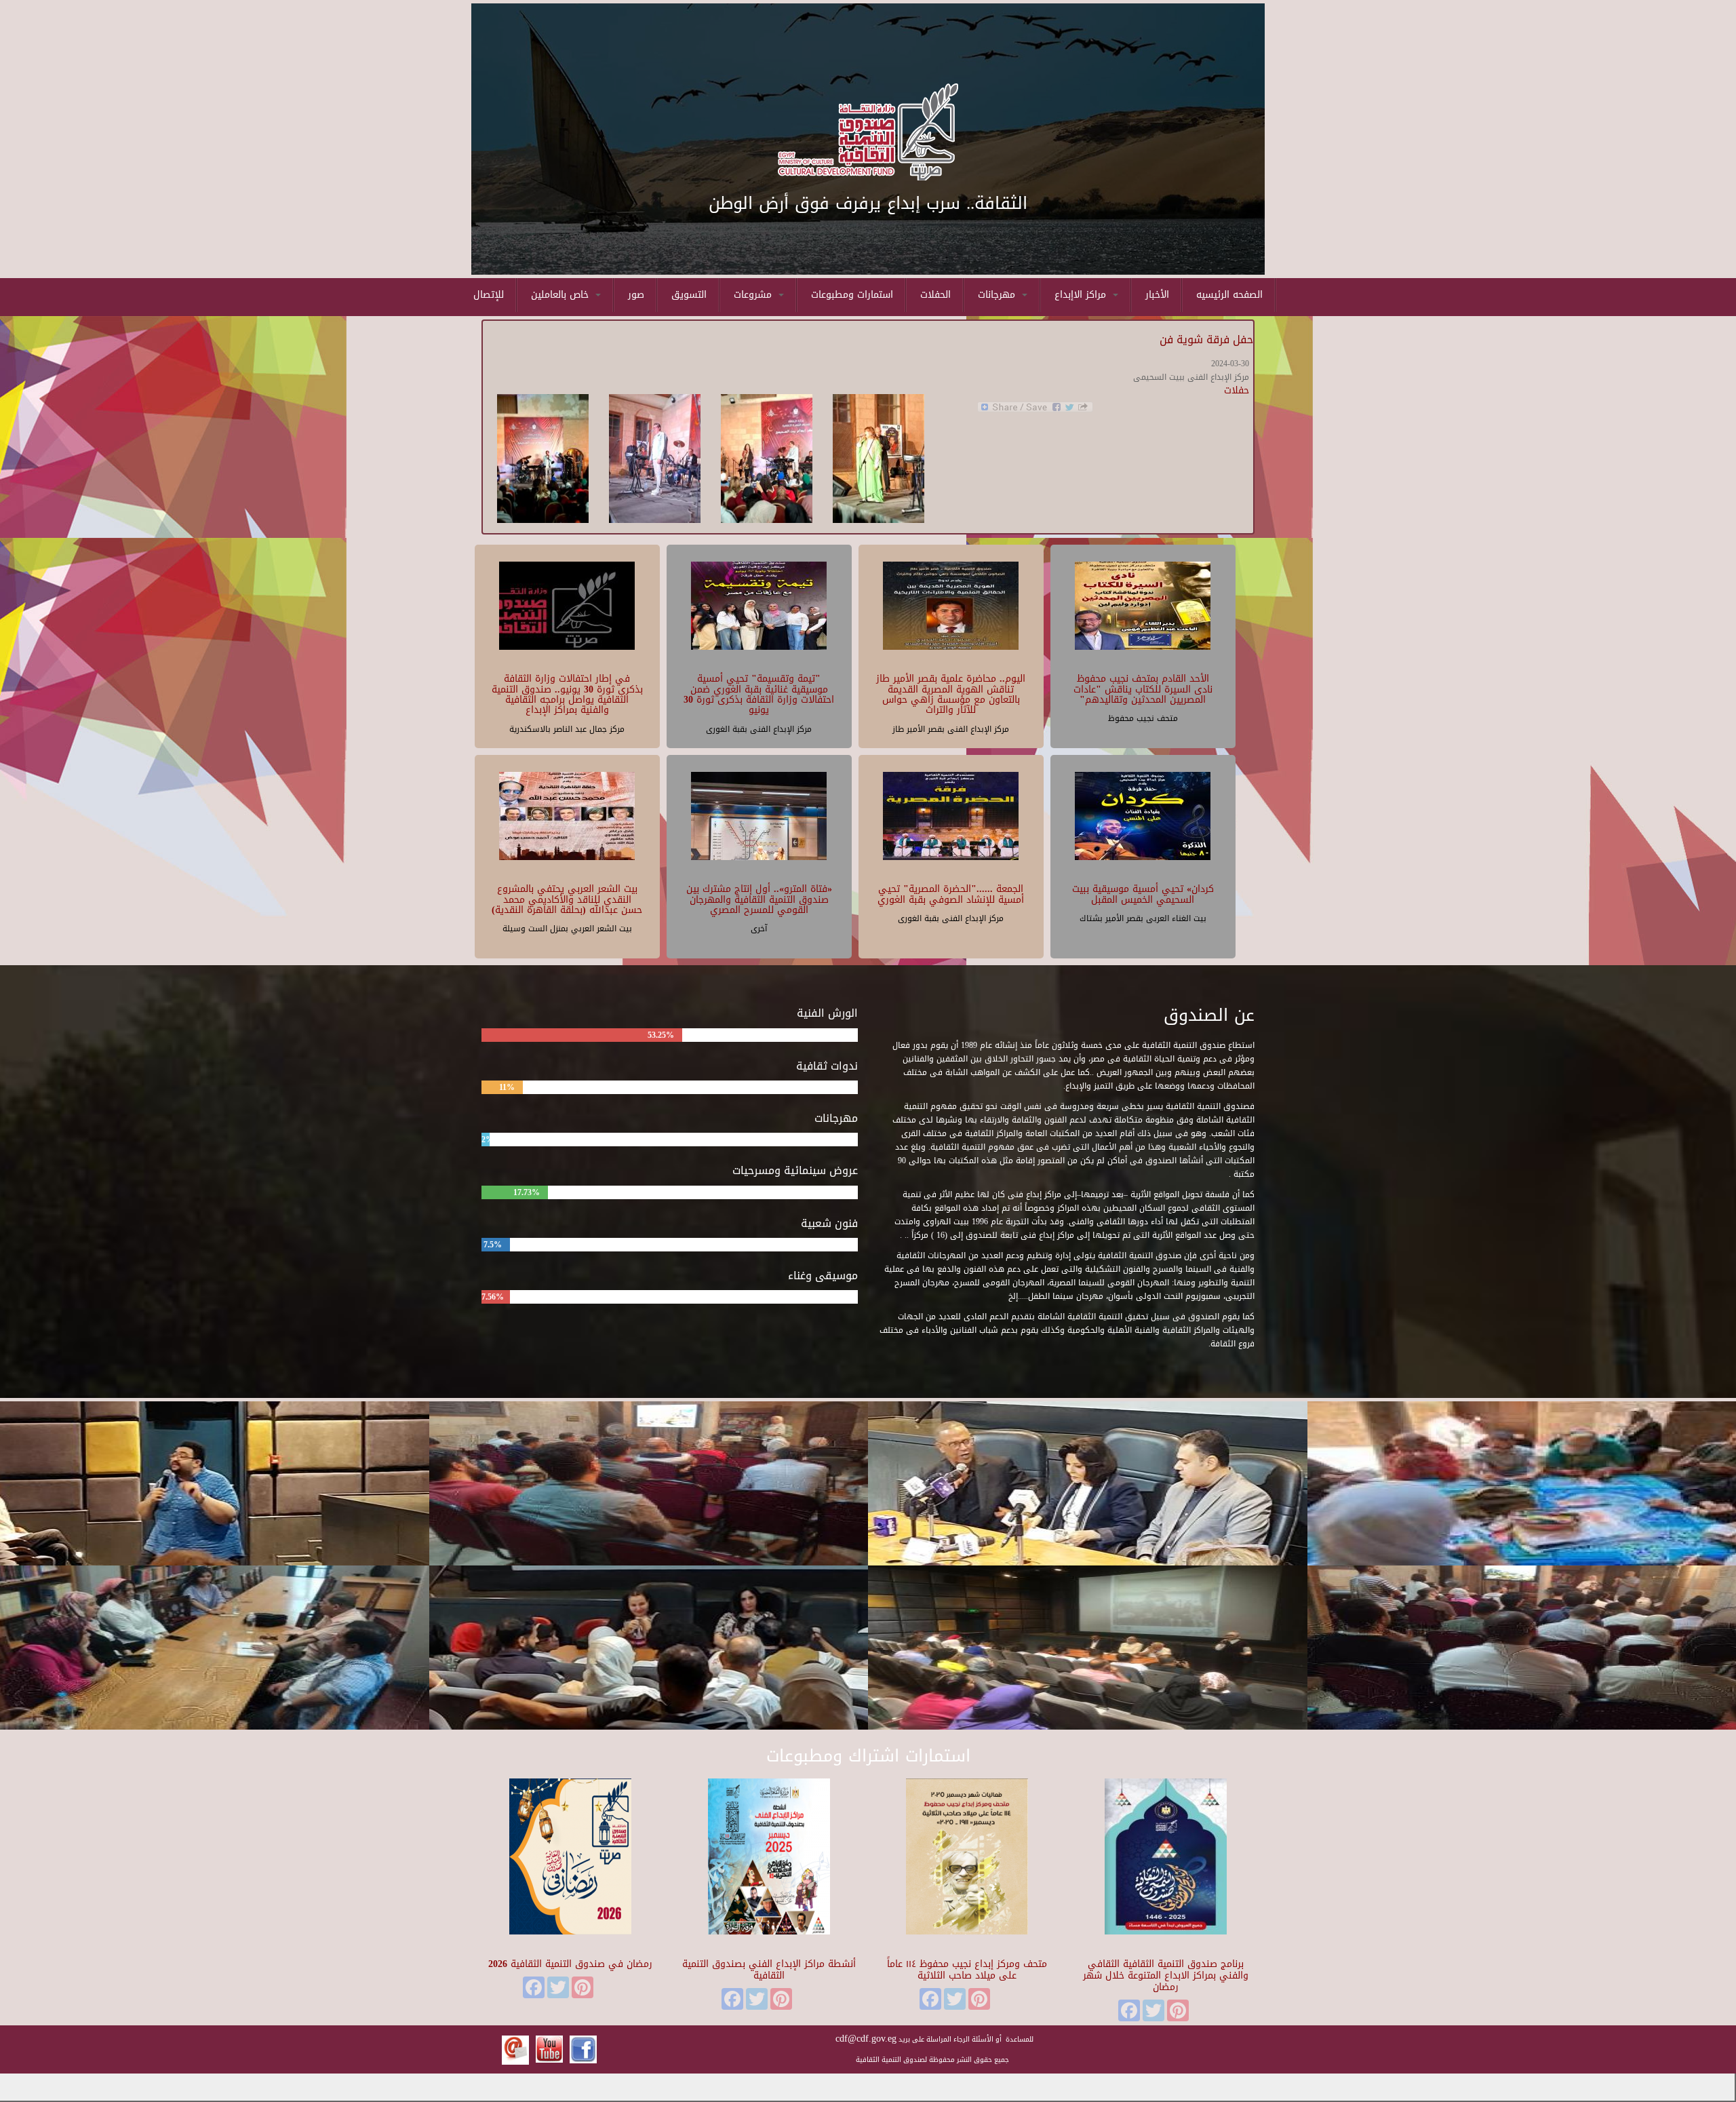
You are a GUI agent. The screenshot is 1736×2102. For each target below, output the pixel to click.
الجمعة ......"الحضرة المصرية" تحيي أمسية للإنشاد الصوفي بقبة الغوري (951, 894)
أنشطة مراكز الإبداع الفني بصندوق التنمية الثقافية (769, 1970)
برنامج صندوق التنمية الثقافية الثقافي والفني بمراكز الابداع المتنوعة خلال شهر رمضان (1166, 1976)
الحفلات (935, 295)
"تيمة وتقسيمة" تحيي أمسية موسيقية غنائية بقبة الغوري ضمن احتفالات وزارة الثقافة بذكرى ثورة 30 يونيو (759, 694)
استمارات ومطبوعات (852, 295)
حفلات (1237, 390)
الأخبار (1157, 295)
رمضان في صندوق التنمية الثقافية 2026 (570, 1964)
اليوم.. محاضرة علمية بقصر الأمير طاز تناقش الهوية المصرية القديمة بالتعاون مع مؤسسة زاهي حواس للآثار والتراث (951, 694)
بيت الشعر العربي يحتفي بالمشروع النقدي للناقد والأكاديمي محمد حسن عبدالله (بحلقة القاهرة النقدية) (567, 899)
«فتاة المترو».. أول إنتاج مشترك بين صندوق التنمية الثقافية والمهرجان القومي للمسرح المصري (759, 899)
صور (636, 295)
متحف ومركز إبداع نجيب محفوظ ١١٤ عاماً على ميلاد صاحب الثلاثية (967, 1970)
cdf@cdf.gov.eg (866, 2039)
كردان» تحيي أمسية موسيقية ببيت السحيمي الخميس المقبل (1143, 894)
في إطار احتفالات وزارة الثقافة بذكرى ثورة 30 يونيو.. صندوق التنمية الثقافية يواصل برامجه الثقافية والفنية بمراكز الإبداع (567, 694)
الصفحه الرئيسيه (1229, 295)
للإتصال (489, 295)
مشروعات (754, 295)
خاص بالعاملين (561, 295)
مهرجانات (998, 295)
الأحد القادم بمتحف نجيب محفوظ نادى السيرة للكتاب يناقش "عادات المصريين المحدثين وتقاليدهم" (1143, 689)
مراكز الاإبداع (1082, 295)
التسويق (689, 295)
